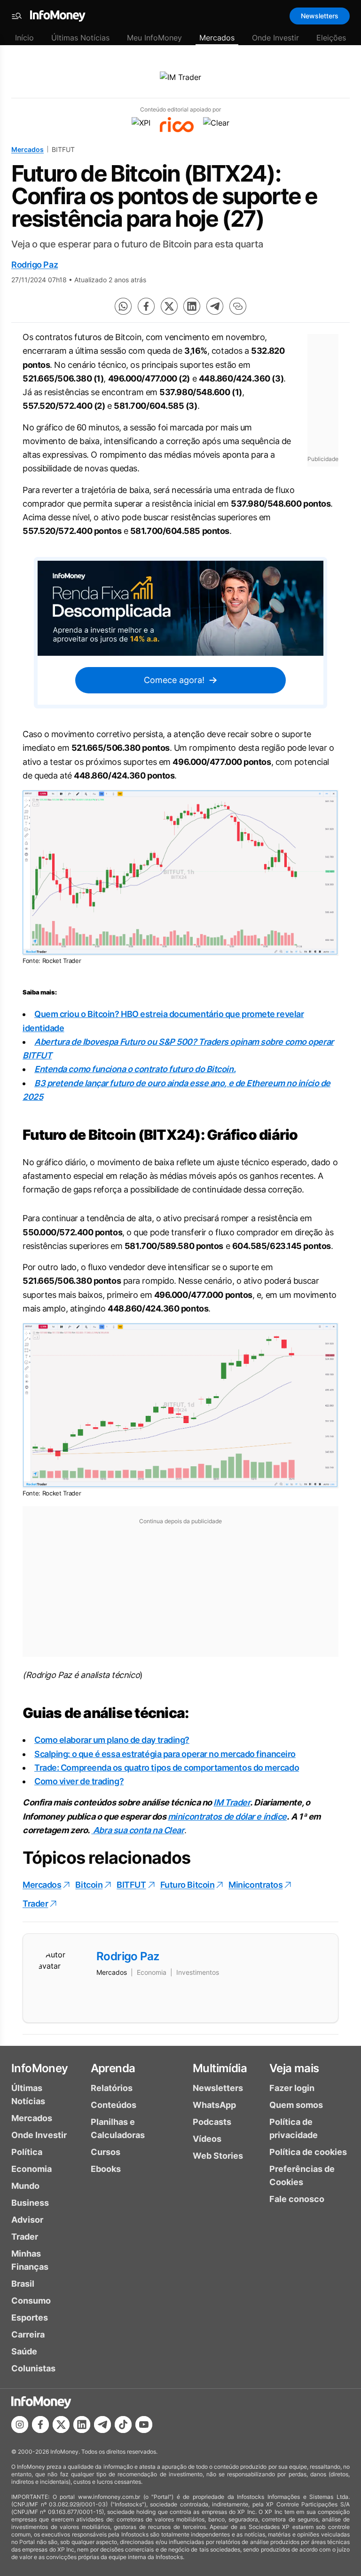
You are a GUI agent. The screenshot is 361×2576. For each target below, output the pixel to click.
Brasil (23, 2284)
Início (24, 38)
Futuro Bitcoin (188, 1885)
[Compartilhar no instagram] (20, 2425)
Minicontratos (255, 1885)
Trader (35, 1904)
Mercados (217, 38)
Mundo (25, 2186)
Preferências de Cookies (302, 2175)
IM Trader (232, 1802)
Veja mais (294, 2068)
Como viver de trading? (79, 1781)
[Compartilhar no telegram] (215, 306)
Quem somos (296, 2105)
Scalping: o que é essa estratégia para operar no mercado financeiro (165, 1754)
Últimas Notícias (80, 38)
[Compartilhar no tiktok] (123, 2425)
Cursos (106, 2152)
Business (30, 2203)
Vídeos (207, 2139)
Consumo (31, 2301)
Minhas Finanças (30, 2260)
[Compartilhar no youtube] (144, 2425)
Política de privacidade (294, 2128)
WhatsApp (214, 2105)
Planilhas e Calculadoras (118, 2128)
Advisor (27, 2220)
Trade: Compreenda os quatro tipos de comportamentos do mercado (167, 1768)
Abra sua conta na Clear (139, 1830)
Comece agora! (174, 680)
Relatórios (112, 2088)
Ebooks (106, 2169)
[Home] (58, 16)
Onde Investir (275, 38)
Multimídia (220, 2068)
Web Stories (218, 2156)
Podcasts (212, 2122)
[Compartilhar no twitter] (169, 306)
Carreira (28, 2334)
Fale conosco (297, 2199)
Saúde (24, 2351)
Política (27, 2152)
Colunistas (33, 2368)
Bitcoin (89, 1885)
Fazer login (292, 2088)
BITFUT (131, 1885)
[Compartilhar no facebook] (146, 306)
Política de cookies (308, 2152)
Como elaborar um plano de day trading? (112, 1740)
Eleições (331, 38)
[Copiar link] (238, 306)
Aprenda (113, 2068)
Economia (31, 2169)
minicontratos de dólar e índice (227, 1817)
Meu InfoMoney (154, 38)
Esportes (30, 2318)
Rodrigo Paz (35, 265)
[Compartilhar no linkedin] (192, 306)
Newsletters (320, 16)
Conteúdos (114, 2105)
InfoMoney (40, 2068)
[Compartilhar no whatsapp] (123, 306)
